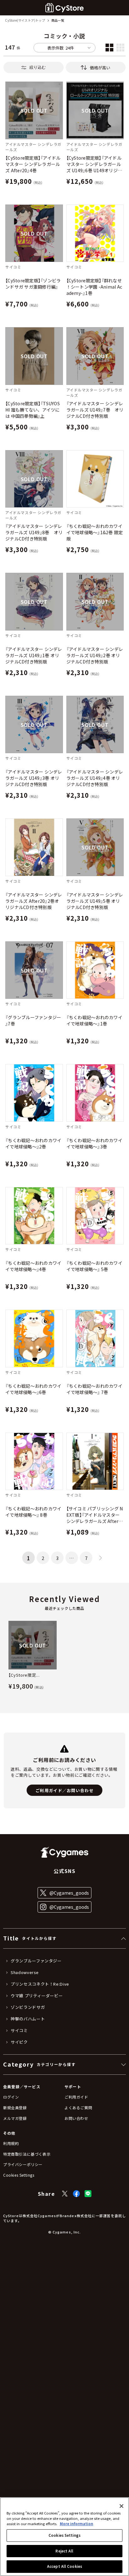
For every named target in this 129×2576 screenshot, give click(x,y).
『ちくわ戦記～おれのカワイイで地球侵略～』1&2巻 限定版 (95, 532)
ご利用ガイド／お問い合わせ (64, 1790)
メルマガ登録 (15, 2118)
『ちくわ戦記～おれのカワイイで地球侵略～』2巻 (33, 1143)
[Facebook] (76, 2194)
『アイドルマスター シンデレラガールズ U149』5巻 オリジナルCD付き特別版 (95, 901)
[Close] (121, 2506)
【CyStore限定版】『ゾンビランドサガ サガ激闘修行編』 (33, 284)
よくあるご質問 (78, 2108)
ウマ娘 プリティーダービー (37, 1996)
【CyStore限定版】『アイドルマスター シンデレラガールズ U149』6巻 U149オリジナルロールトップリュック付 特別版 (94, 164)
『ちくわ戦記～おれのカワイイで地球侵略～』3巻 (94, 1143)
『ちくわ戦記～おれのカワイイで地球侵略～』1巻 (94, 1020)
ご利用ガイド (76, 2097)
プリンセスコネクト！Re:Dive (40, 1984)
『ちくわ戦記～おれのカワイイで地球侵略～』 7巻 (94, 1389)
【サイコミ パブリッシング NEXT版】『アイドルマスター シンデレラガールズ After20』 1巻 (95, 1515)
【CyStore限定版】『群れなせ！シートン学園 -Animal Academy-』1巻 (94, 287)
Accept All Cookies (64, 2566)
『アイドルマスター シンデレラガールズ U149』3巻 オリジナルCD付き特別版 (34, 778)
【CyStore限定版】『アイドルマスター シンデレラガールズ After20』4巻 (33, 164)
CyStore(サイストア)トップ (25, 21)
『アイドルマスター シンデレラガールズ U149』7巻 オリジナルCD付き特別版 (95, 410)
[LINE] (88, 2194)
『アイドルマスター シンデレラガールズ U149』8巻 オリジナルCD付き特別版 (34, 532)
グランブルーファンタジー (36, 1961)
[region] (64, 2537)
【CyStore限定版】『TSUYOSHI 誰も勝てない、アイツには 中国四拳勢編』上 (33, 410)
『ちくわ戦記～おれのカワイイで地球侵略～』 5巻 (94, 1266)
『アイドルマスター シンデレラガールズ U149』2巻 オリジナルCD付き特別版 (95, 655)
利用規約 (11, 2143)
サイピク (19, 2042)
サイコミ (19, 2030)
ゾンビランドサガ (28, 2007)
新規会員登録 (15, 2108)
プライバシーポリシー (23, 2164)
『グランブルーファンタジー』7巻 (33, 1020)
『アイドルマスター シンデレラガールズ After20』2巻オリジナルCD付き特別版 (34, 901)
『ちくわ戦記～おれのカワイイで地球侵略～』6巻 (33, 1389)
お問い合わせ (76, 2118)
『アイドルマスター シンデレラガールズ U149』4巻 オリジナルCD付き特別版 (95, 778)
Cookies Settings (64, 2535)
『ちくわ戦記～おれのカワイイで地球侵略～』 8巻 (33, 1512)
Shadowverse (25, 1972)
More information (77, 2524)
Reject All (64, 2551)
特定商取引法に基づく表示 (27, 2154)
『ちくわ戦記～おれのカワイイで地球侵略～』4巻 (33, 1266)
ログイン (11, 2097)
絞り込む (38, 67)
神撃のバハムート (28, 2019)
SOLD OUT (34, 110)
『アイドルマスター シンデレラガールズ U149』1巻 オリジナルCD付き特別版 (34, 655)
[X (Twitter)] (65, 2194)
